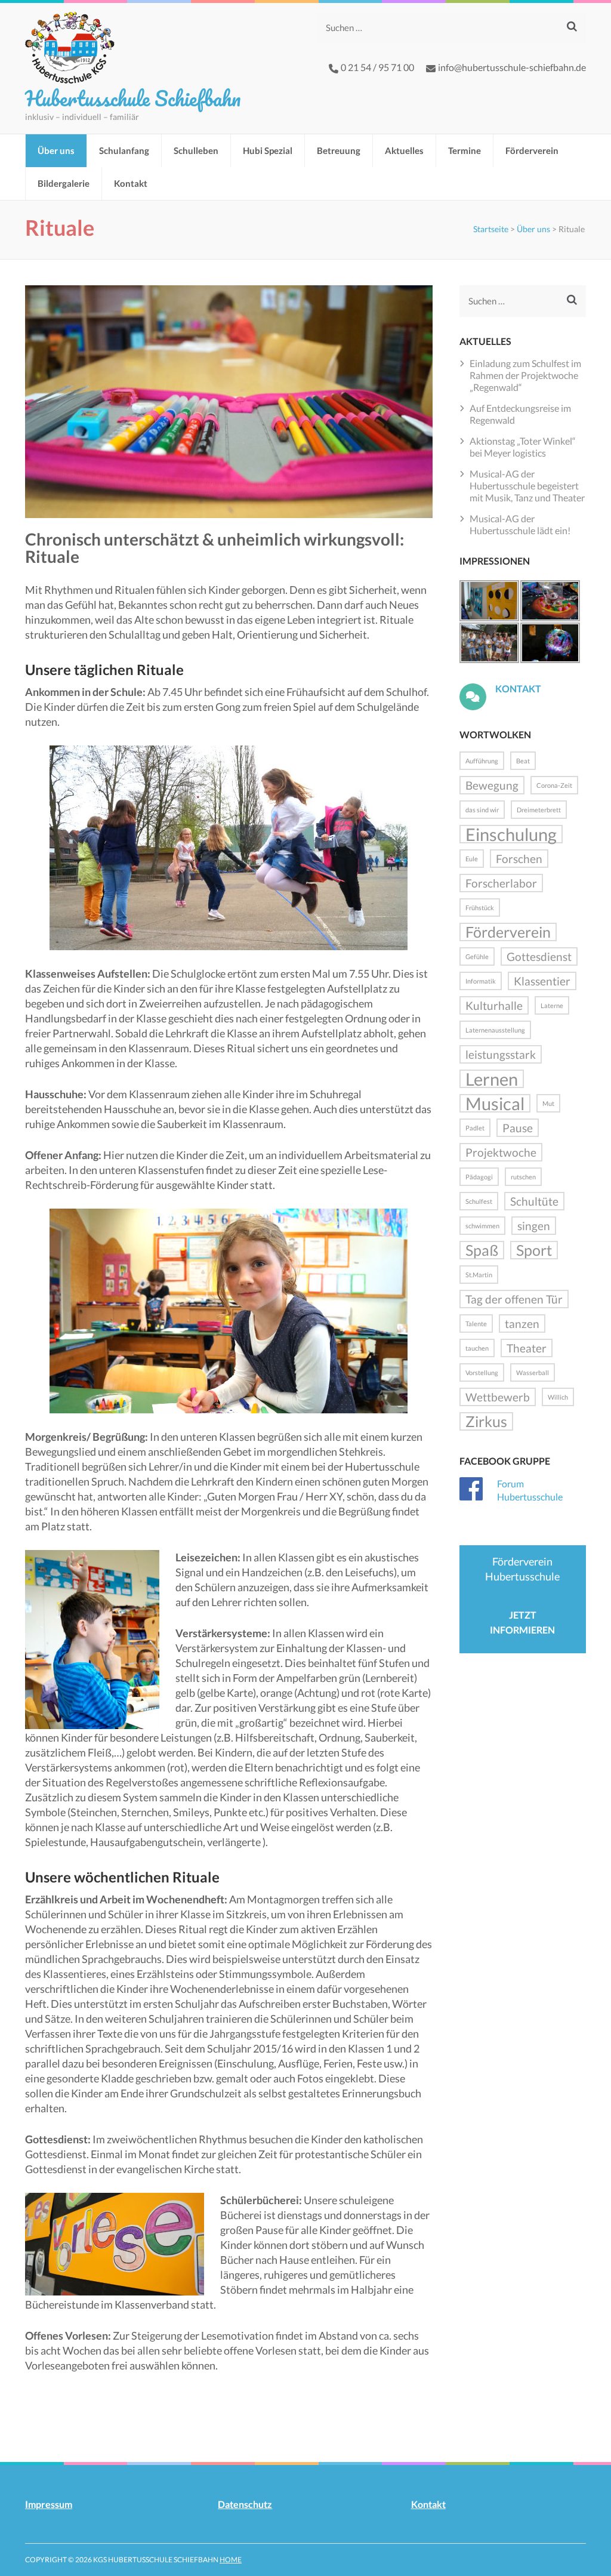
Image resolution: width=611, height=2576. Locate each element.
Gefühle (477, 956)
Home (231, 2560)
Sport (534, 1250)
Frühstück (480, 908)
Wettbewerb (498, 1397)
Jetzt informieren (522, 1622)
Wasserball (533, 1372)
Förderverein (532, 150)
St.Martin (479, 1275)
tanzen (522, 1324)
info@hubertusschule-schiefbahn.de (512, 67)
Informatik (481, 981)
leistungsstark (501, 1054)
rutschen (523, 1177)
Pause (518, 1128)
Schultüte (534, 1201)
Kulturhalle (494, 1005)
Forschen (519, 859)
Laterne (552, 1005)
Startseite (491, 229)
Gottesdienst (539, 956)
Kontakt (131, 183)
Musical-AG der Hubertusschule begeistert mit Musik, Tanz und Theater (527, 486)
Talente (476, 1324)
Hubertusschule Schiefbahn (133, 98)
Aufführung (482, 761)
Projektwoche (501, 1152)
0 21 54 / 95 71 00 (377, 67)
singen (534, 1226)
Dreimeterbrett (539, 810)
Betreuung (339, 150)
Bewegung (492, 785)
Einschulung (511, 834)
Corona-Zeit (554, 785)
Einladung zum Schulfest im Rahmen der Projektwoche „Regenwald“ (525, 375)
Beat (523, 761)
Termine (465, 150)
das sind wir (482, 810)
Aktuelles (404, 150)
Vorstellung (482, 1372)
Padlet (475, 1128)
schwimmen (482, 1226)
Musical (495, 1103)
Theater (527, 1348)
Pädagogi (479, 1177)
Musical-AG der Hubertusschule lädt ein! (520, 524)
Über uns (56, 150)
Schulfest (479, 1201)
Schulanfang (124, 150)
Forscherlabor (501, 883)
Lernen (492, 1079)
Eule (472, 859)
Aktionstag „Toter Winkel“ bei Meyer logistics (523, 447)
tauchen (477, 1348)
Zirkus (486, 1421)
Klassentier (542, 981)
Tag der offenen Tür (514, 1299)
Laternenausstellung (495, 1030)
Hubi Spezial (268, 150)
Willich (558, 1397)
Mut (548, 1103)
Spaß (482, 1250)
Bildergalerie (64, 183)
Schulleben (196, 150)
